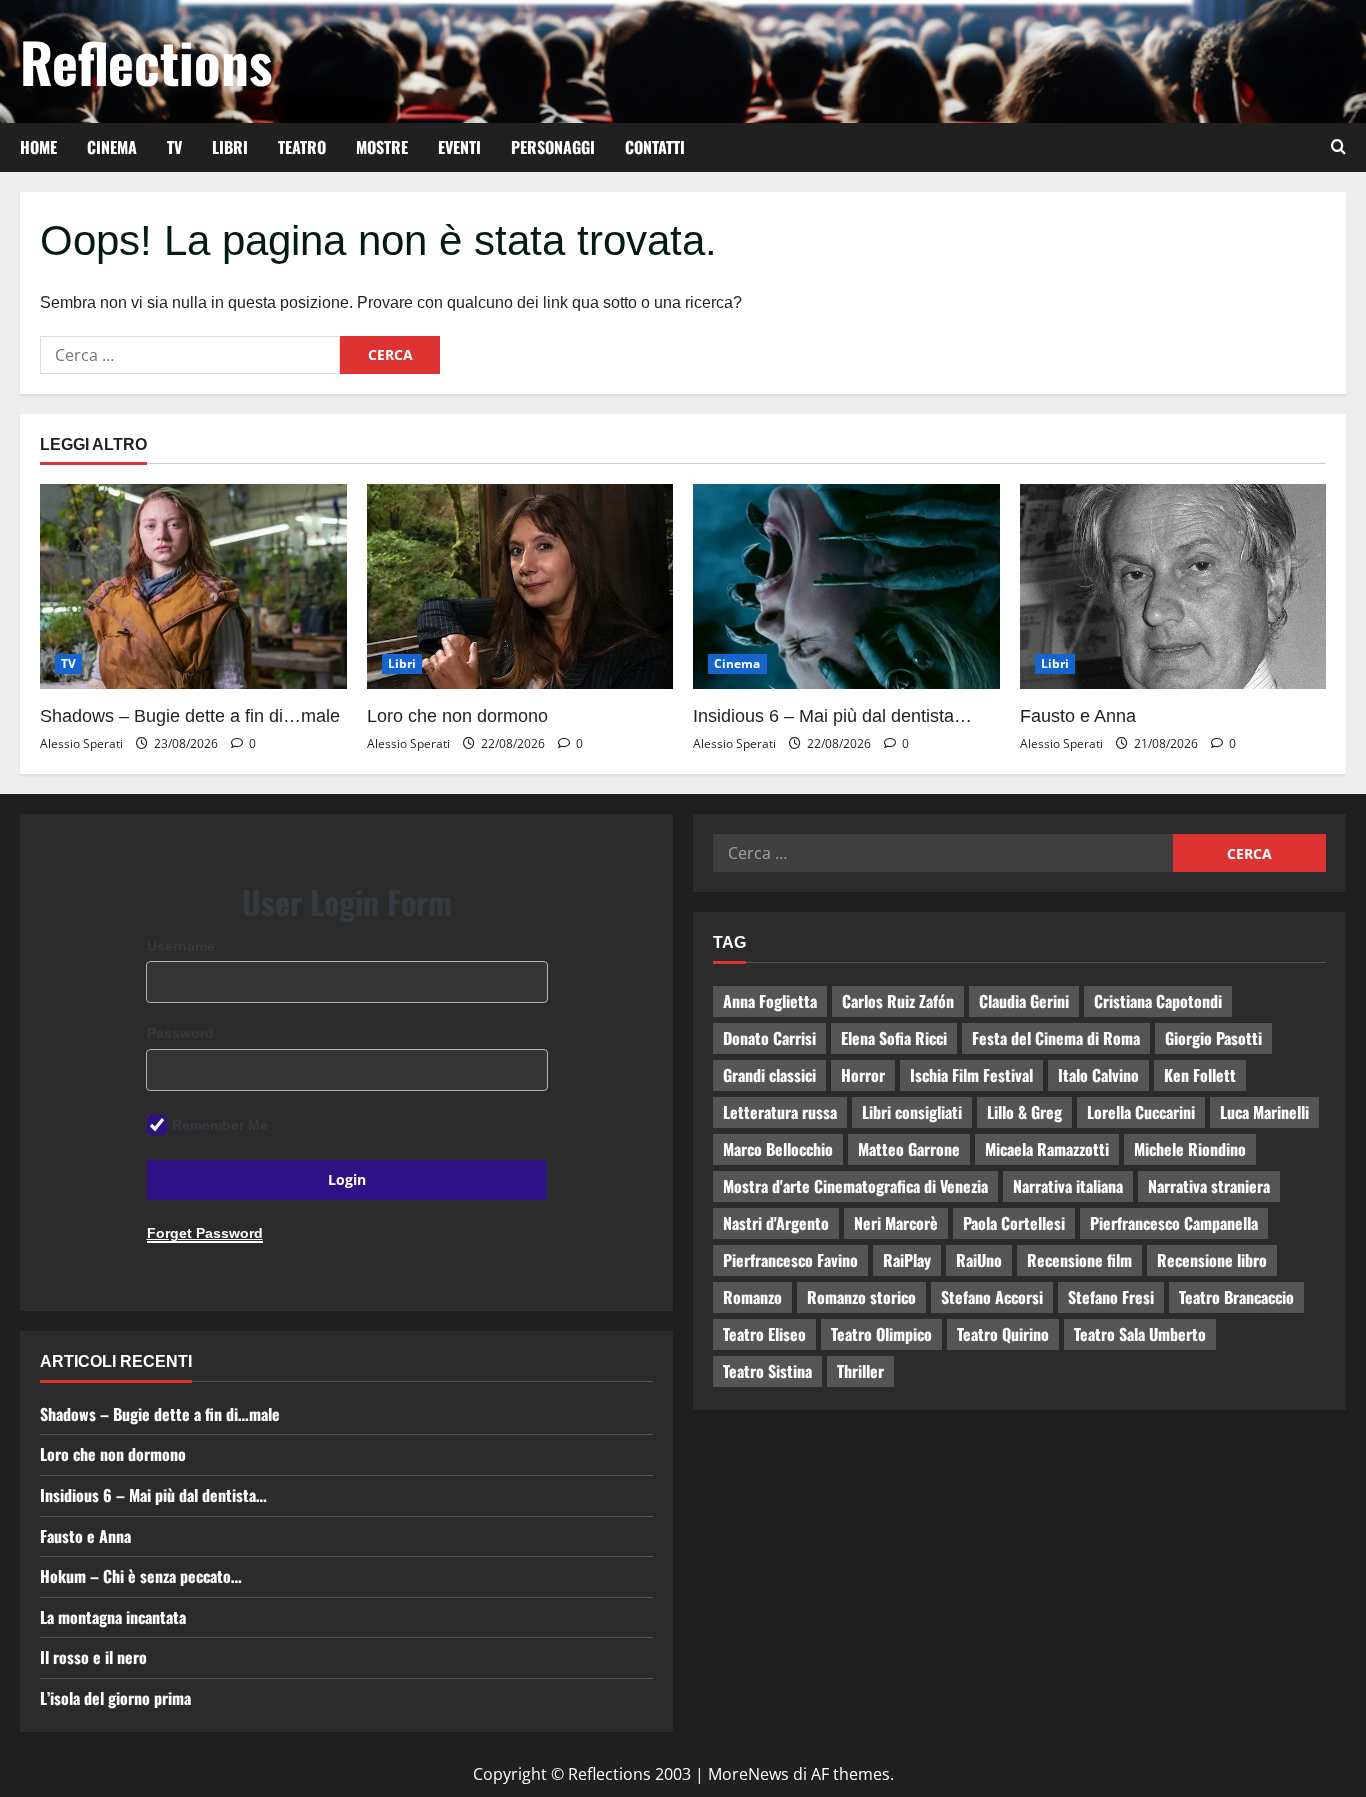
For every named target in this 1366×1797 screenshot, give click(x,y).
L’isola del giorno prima (115, 1698)
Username (181, 946)
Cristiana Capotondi (1158, 1001)
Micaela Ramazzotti (1047, 1149)
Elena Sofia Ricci (894, 1038)
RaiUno (979, 1260)
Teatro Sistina (767, 1371)
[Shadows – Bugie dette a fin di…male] (193, 586)
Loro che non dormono (457, 716)
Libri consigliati (912, 1112)
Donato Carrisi (769, 1038)
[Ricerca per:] (190, 355)
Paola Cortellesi (1014, 1223)
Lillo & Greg (1024, 1112)
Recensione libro (1212, 1260)
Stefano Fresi (1111, 1297)
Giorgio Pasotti (1213, 1038)
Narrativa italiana (1068, 1186)
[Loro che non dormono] (520, 586)
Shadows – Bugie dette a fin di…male (190, 716)
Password (180, 1033)
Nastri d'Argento (776, 1223)
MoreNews (748, 1774)
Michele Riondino (1190, 1149)
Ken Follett (1200, 1075)
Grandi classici (769, 1075)
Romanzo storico (861, 1297)
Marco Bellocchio (778, 1149)
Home (38, 147)
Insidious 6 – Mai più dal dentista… (832, 716)
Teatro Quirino (1003, 1334)
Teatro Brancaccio (1236, 1297)
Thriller (860, 1371)
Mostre (382, 147)
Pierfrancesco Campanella (1174, 1223)
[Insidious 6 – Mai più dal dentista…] (846, 586)
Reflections (146, 61)
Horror (863, 1075)
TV (174, 147)
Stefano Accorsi (992, 1297)
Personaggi (553, 147)
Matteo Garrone (909, 1149)
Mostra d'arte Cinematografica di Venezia (855, 1186)
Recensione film (1079, 1260)
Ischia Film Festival (971, 1075)
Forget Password (205, 1233)
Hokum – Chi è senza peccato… (141, 1576)
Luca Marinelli (1264, 1112)
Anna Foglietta (770, 1001)
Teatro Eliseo (764, 1334)
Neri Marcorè (896, 1223)
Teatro (302, 147)
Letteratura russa (780, 1112)
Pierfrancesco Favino (790, 1260)
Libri (230, 147)
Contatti (655, 147)
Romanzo (752, 1297)
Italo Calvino (1098, 1075)
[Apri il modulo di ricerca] (1338, 147)
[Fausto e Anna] (1173, 586)
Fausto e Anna (1078, 716)
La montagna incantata (113, 1617)
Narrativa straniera (1209, 1186)
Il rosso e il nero (93, 1657)
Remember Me (220, 1125)
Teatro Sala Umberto (1140, 1334)
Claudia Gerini (1024, 1001)
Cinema (112, 147)
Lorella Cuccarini (1141, 1112)
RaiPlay (907, 1260)
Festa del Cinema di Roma (1056, 1038)
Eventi (459, 147)
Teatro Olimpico (881, 1334)
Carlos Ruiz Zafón (898, 1001)
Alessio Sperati (81, 743)
